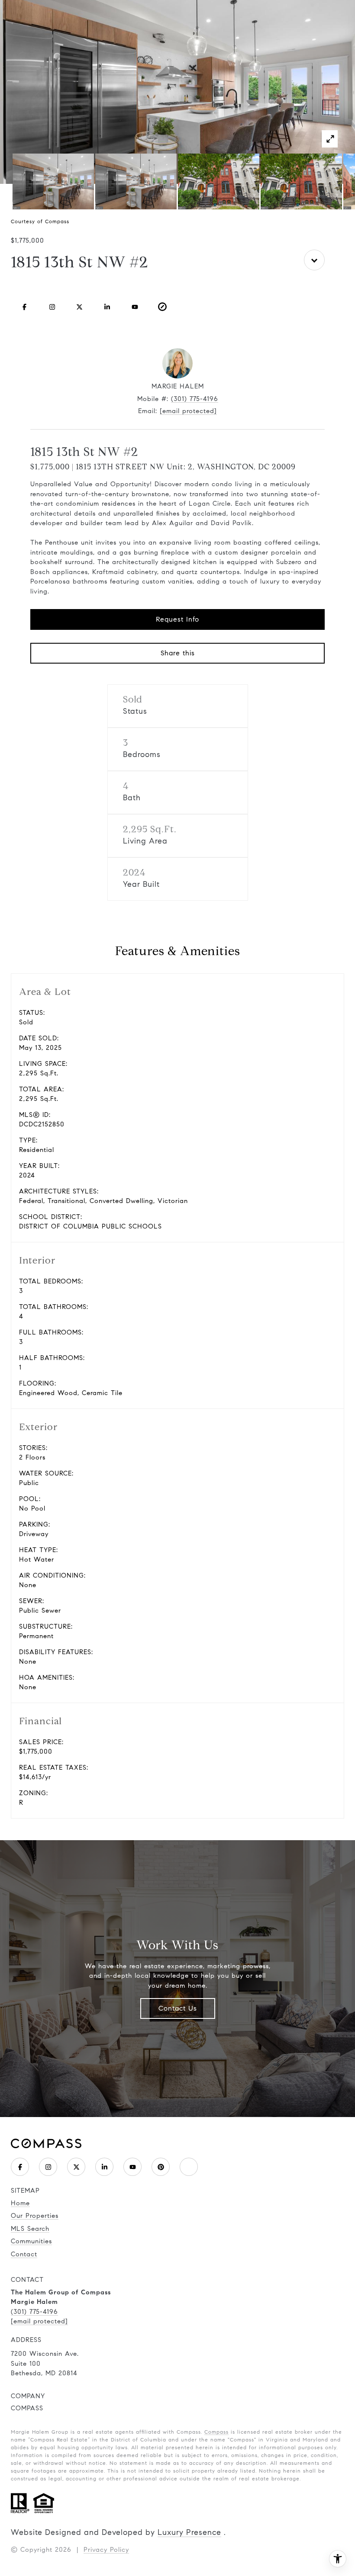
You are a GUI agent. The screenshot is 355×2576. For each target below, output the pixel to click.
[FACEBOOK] (25, 307)
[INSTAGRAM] (52, 307)
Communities (31, 2241)
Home (20, 2203)
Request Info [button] (177, 619)
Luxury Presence (189, 2532)
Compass (216, 2432)
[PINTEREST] (161, 2167)
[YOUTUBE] (135, 307)
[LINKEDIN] (107, 307)
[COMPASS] (189, 2167)
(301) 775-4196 (195, 399)
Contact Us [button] (178, 2008)
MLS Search (30, 2229)
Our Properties (35, 2216)
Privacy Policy (106, 2550)
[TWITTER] (80, 307)
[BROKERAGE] (162, 307)
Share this (178, 653)
